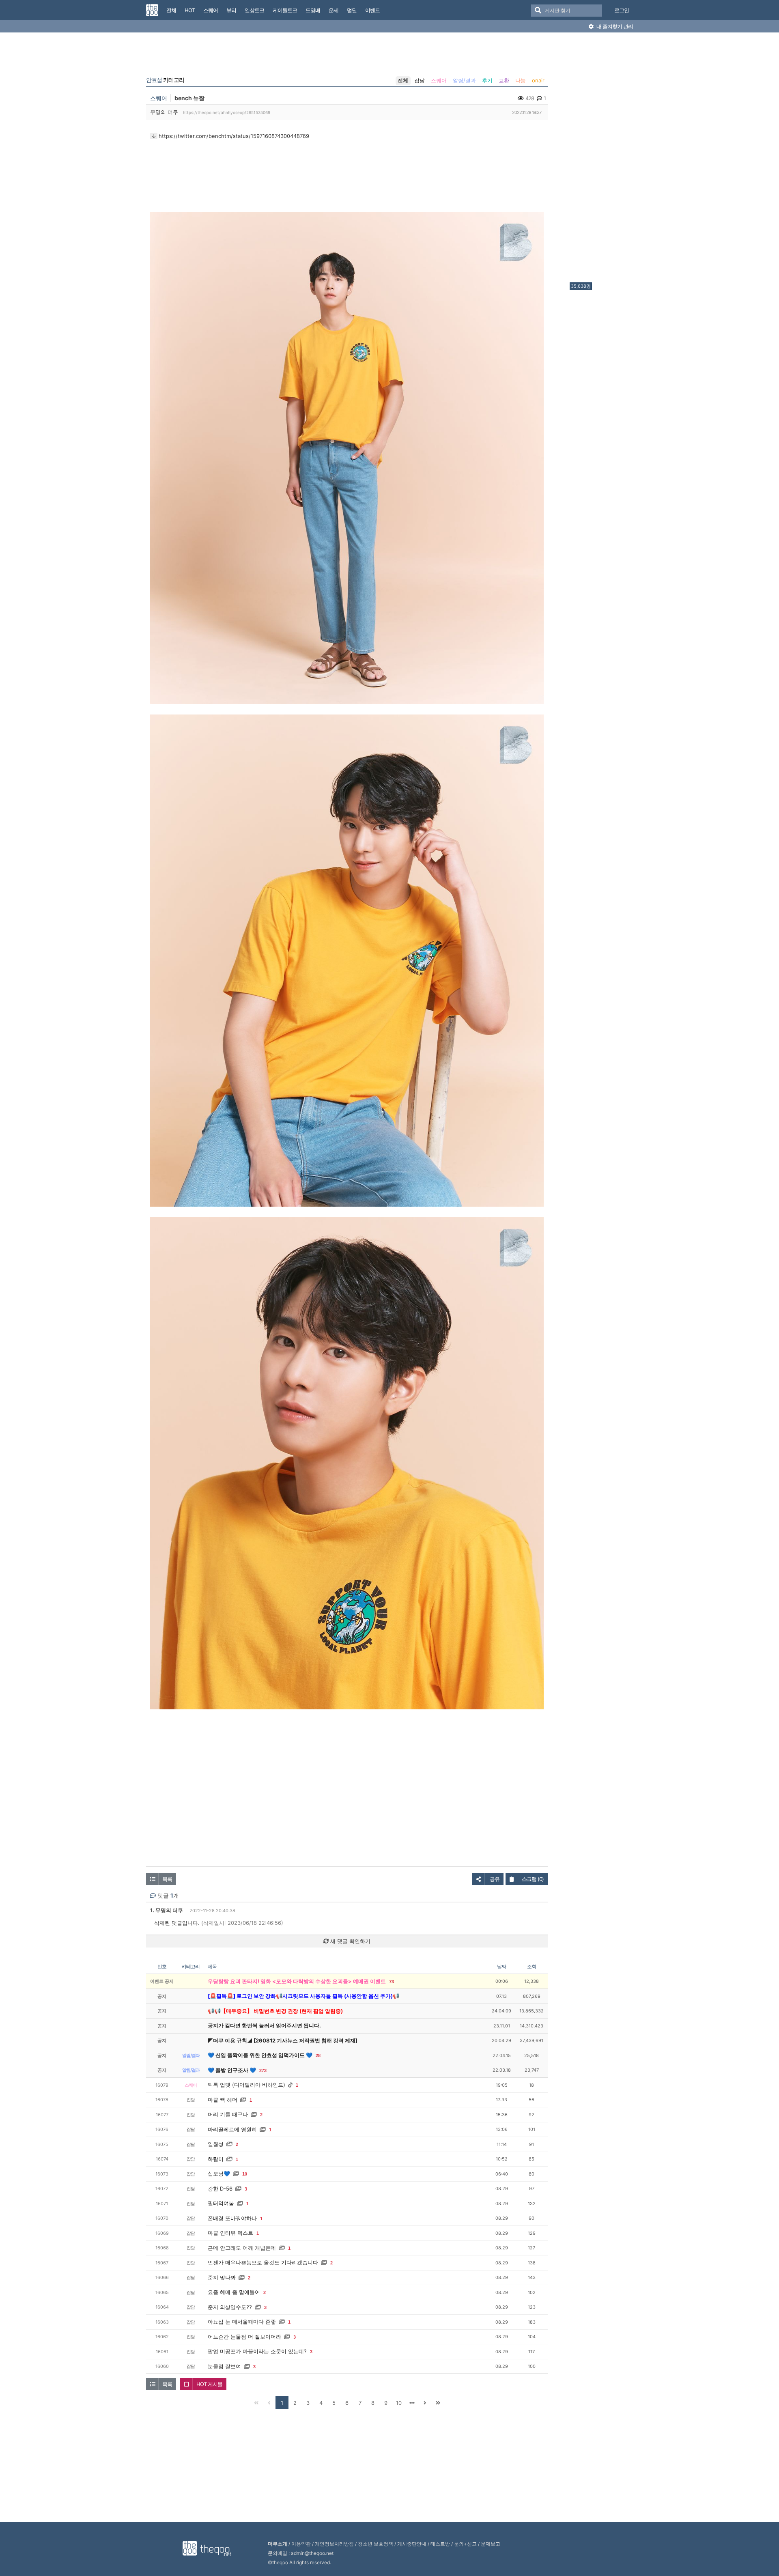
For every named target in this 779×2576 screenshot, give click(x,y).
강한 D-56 (220, 2189)
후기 (487, 80)
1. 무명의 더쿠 (167, 1910)
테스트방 (440, 2544)
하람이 (216, 2159)
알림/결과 (464, 80)
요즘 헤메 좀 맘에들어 (234, 2292)
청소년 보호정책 (376, 2544)
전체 (403, 80)
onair (538, 80)
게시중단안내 (412, 2544)
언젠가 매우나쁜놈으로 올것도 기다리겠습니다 (263, 2262)
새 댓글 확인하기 (350, 1941)
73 (392, 1982)
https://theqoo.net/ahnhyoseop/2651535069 (227, 112)
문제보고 (491, 2544)
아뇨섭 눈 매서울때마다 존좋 (242, 2322)
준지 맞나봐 (222, 2277)
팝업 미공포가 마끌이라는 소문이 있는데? (257, 2351)
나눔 (521, 80)
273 (263, 2070)
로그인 (622, 10)
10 (245, 2174)
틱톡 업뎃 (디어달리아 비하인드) (246, 2085)
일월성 (216, 2144)
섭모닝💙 (219, 2174)
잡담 (420, 80)
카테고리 (165, 80)
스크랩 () (533, 1879)
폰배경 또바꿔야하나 (232, 2218)
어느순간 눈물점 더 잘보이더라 (244, 2337)
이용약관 (301, 2544)
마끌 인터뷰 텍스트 (230, 2233)
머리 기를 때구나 (228, 2114)
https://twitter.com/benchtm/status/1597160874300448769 (234, 136)
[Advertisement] (602, 159)
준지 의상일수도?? (230, 2307)
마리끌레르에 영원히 (232, 2129)
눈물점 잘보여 (224, 2366)
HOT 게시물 (209, 2384)
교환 (504, 80)
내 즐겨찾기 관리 (614, 26)
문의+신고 (465, 2544)
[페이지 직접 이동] (412, 2403)
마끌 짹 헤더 (223, 2100)
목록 (167, 1879)
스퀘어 (439, 80)
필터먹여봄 (221, 2203)
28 (318, 2055)
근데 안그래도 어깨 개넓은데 (242, 2248)
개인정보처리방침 (334, 2544)
